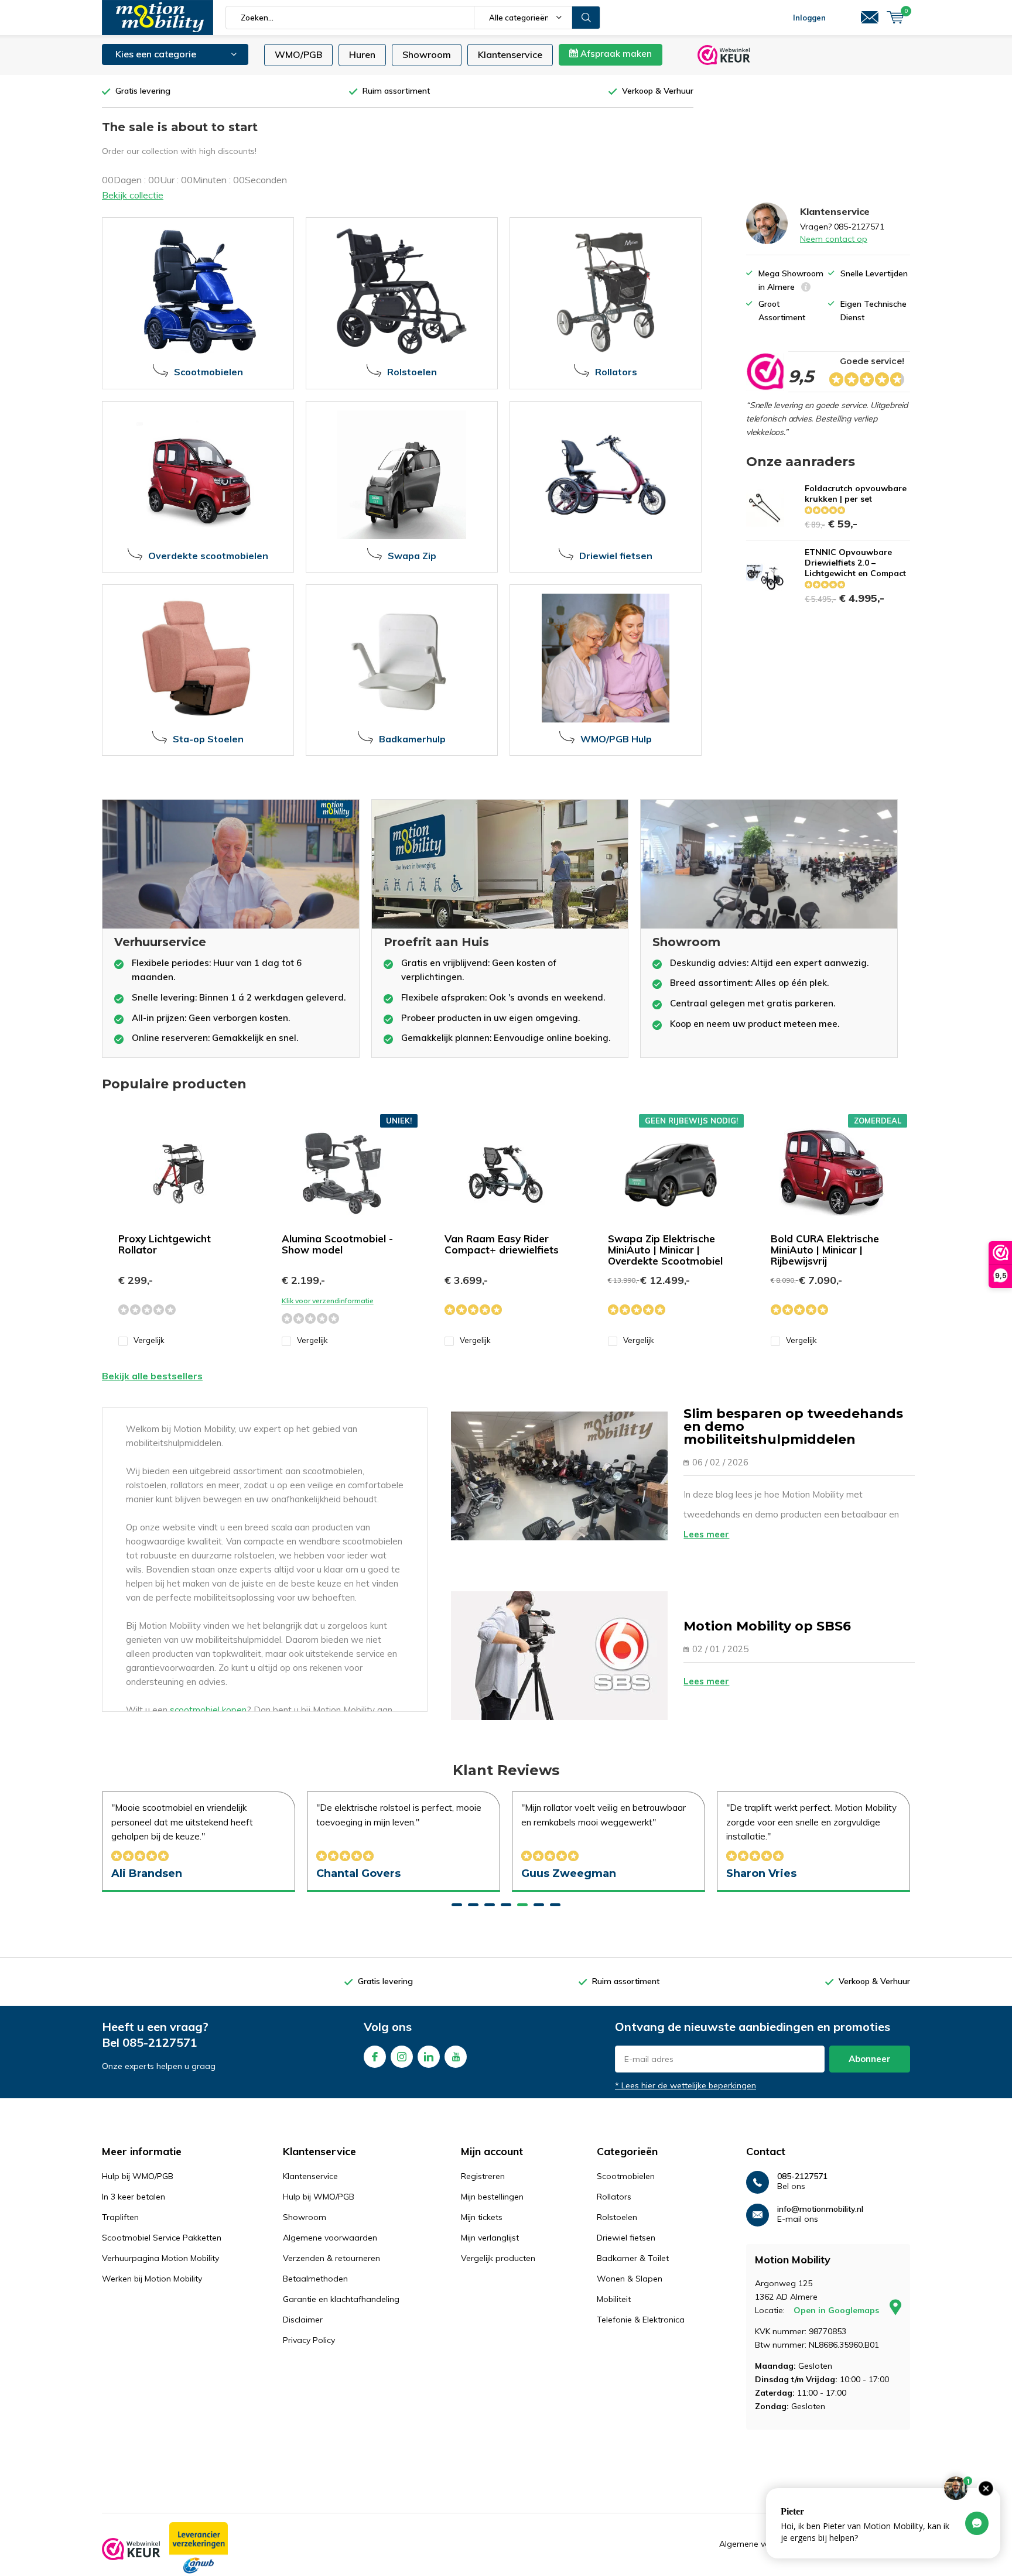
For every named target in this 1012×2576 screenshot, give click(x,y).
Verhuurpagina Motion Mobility (160, 2258)
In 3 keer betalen (134, 2197)
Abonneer (870, 2059)
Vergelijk (149, 1340)
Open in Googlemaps (837, 2310)
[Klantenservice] (870, 18)
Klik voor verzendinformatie (328, 1301)
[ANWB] (199, 2548)
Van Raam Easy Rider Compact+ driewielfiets (502, 1244)
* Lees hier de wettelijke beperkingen (686, 2085)
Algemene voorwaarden (330, 2238)
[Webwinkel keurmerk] (131, 2549)
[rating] (765, 372)
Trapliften (120, 2217)
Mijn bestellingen (492, 2197)
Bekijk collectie (133, 195)
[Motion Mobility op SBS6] (559, 1656)
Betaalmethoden (315, 2279)
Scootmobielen (626, 2176)
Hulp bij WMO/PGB (138, 2176)
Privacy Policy (309, 2340)
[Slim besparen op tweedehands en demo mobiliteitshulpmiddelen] (559, 1476)
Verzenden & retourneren (331, 2258)
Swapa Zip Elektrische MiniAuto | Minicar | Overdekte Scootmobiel (665, 1250)
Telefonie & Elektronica (641, 2320)
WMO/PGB (298, 54)
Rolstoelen (617, 2217)
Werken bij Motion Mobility (152, 2279)
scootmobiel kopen (208, 1710)
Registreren (483, 2176)
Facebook (375, 2057)
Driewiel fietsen (626, 2238)
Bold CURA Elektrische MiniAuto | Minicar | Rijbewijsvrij (825, 1250)
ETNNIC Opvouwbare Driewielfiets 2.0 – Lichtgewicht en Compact (855, 563)
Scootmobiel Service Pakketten (162, 2238)
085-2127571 (160, 2042)
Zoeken (586, 18)
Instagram (402, 2057)
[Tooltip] (806, 288)
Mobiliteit (614, 2299)
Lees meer (706, 1534)
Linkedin (429, 2057)
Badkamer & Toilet (633, 2258)
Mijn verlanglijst (490, 2238)
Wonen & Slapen (630, 2279)
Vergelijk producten (498, 2258)
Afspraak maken (615, 54)
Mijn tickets (482, 2217)
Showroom (427, 54)
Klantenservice (510, 54)
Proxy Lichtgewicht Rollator (165, 1244)
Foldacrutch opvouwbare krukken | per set (856, 494)
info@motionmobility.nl (820, 2209)
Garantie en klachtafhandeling (341, 2299)
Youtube (456, 2057)
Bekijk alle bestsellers (152, 1376)
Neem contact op (834, 239)
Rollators (614, 2197)
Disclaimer (303, 2320)
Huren (362, 54)
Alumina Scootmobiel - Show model (337, 1244)
